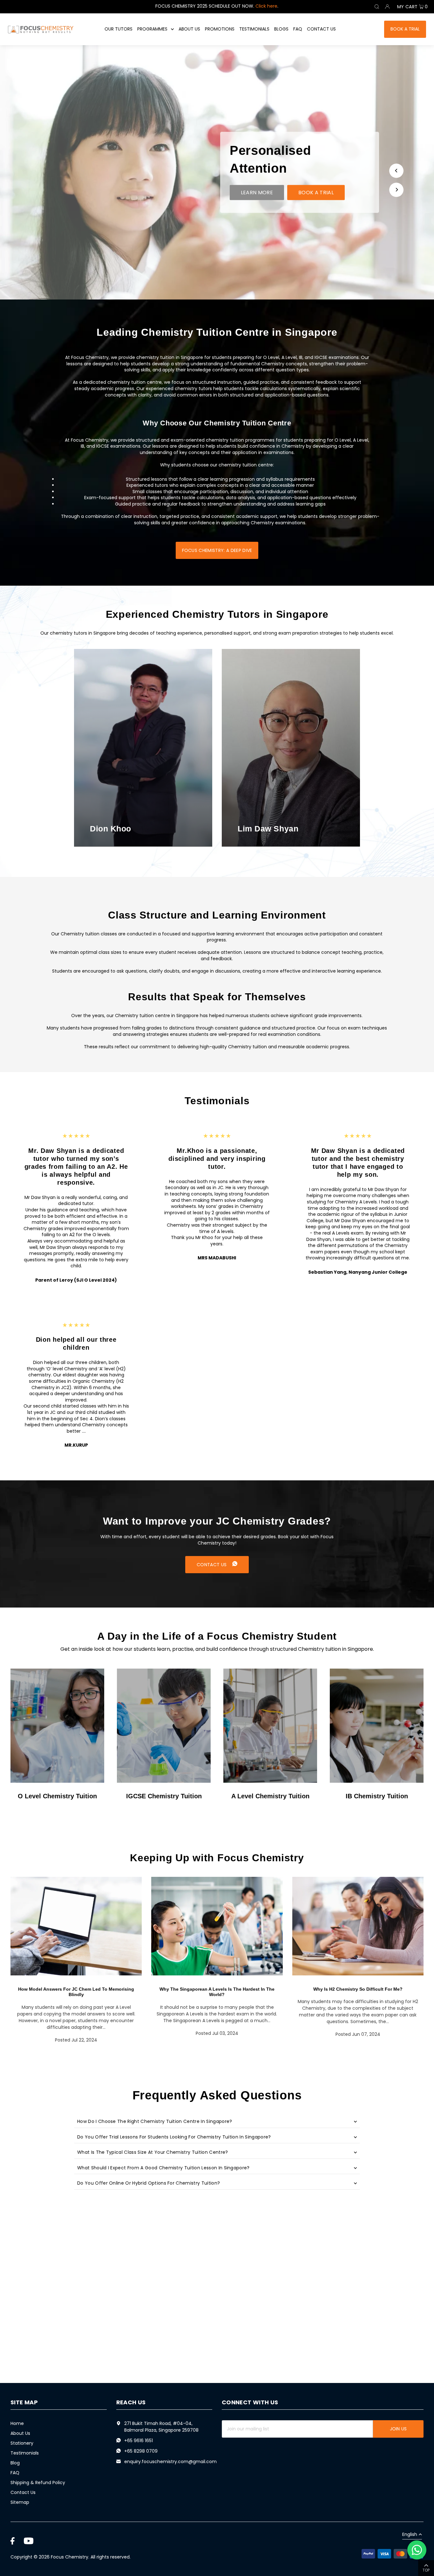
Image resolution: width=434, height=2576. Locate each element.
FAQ (15, 2473)
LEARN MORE (257, 192)
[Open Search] (377, 7)
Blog (15, 2463)
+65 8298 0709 (141, 2451)
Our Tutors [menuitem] (119, 29)
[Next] (396, 190)
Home (17, 2423)
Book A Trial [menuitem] (405, 29)
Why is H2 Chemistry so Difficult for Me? (358, 1989)
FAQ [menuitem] (298, 29)
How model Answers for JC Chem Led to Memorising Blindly (76, 1992)
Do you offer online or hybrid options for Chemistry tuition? (149, 2183)
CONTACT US (212, 1565)
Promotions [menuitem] (220, 29)
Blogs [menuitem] (281, 29)
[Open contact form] (417, 2550)
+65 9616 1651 (139, 2441)
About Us (20, 2433)
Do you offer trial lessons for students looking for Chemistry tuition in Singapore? (174, 2137)
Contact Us (23, 2492)
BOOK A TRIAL (316, 192)
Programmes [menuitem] (152, 29)
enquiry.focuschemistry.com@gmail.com (170, 2462)
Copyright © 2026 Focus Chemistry (49, 2557)
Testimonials (25, 2453)
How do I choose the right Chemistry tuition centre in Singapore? (155, 2121)
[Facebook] (13, 2541)
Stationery (22, 2443)
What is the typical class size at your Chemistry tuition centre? (153, 2152)
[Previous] (396, 171)
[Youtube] (29, 2541)
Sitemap (20, 2502)
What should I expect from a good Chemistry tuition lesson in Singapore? (163, 2168)
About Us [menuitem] (189, 29)
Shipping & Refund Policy (38, 2483)
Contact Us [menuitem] (321, 29)
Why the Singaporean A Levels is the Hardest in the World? (217, 1992)
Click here (266, 6)
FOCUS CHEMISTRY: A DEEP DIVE (217, 550)
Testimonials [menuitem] (254, 29)
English (410, 2535)
